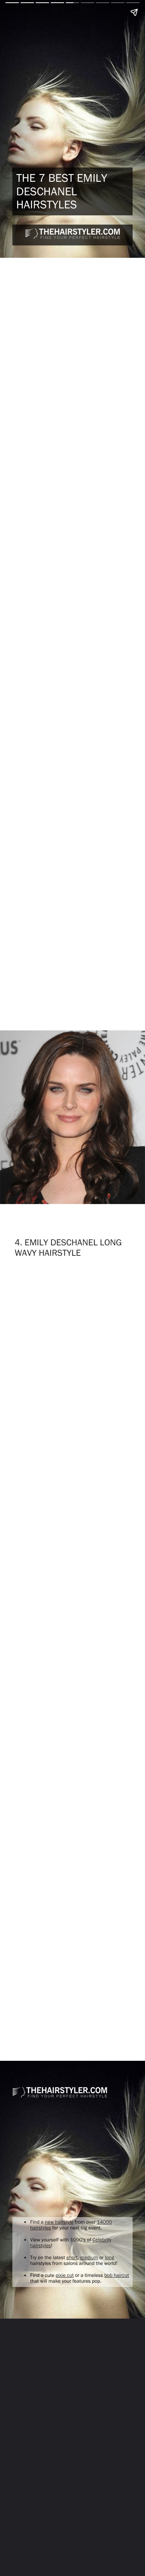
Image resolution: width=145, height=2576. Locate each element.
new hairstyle (59, 2222)
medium (89, 2258)
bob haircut (117, 2275)
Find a (38, 2222)
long (109, 2258)
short (72, 2258)
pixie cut (65, 2275)
